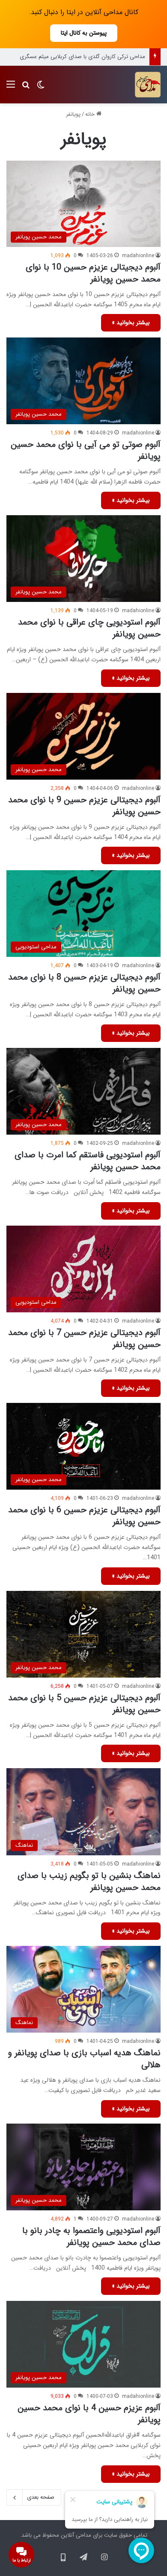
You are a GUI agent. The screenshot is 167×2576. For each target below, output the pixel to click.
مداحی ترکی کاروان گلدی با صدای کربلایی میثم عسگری (82, 57)
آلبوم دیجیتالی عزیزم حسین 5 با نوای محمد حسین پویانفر (84, 1704)
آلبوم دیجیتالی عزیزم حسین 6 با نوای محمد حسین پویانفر (84, 1516)
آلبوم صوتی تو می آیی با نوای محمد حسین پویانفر (86, 450)
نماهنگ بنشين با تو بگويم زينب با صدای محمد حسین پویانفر (89, 1882)
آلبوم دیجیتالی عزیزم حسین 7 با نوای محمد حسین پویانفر (84, 1339)
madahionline (138, 256)
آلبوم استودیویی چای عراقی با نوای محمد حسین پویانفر (89, 628)
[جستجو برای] (26, 88)
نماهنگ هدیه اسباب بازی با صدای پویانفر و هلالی (84, 2059)
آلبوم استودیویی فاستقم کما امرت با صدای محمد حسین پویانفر (88, 1161)
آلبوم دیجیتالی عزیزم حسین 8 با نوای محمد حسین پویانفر (84, 983)
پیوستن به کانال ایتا (84, 33)
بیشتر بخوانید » (131, 323)
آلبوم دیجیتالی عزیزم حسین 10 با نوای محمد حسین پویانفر (93, 273)
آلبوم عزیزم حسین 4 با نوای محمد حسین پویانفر (89, 2414)
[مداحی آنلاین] (148, 85)
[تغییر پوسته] (41, 88)
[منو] (11, 88)
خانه (91, 114)
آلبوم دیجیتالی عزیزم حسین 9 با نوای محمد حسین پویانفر (84, 806)
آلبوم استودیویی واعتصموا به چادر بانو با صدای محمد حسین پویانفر (91, 2237)
